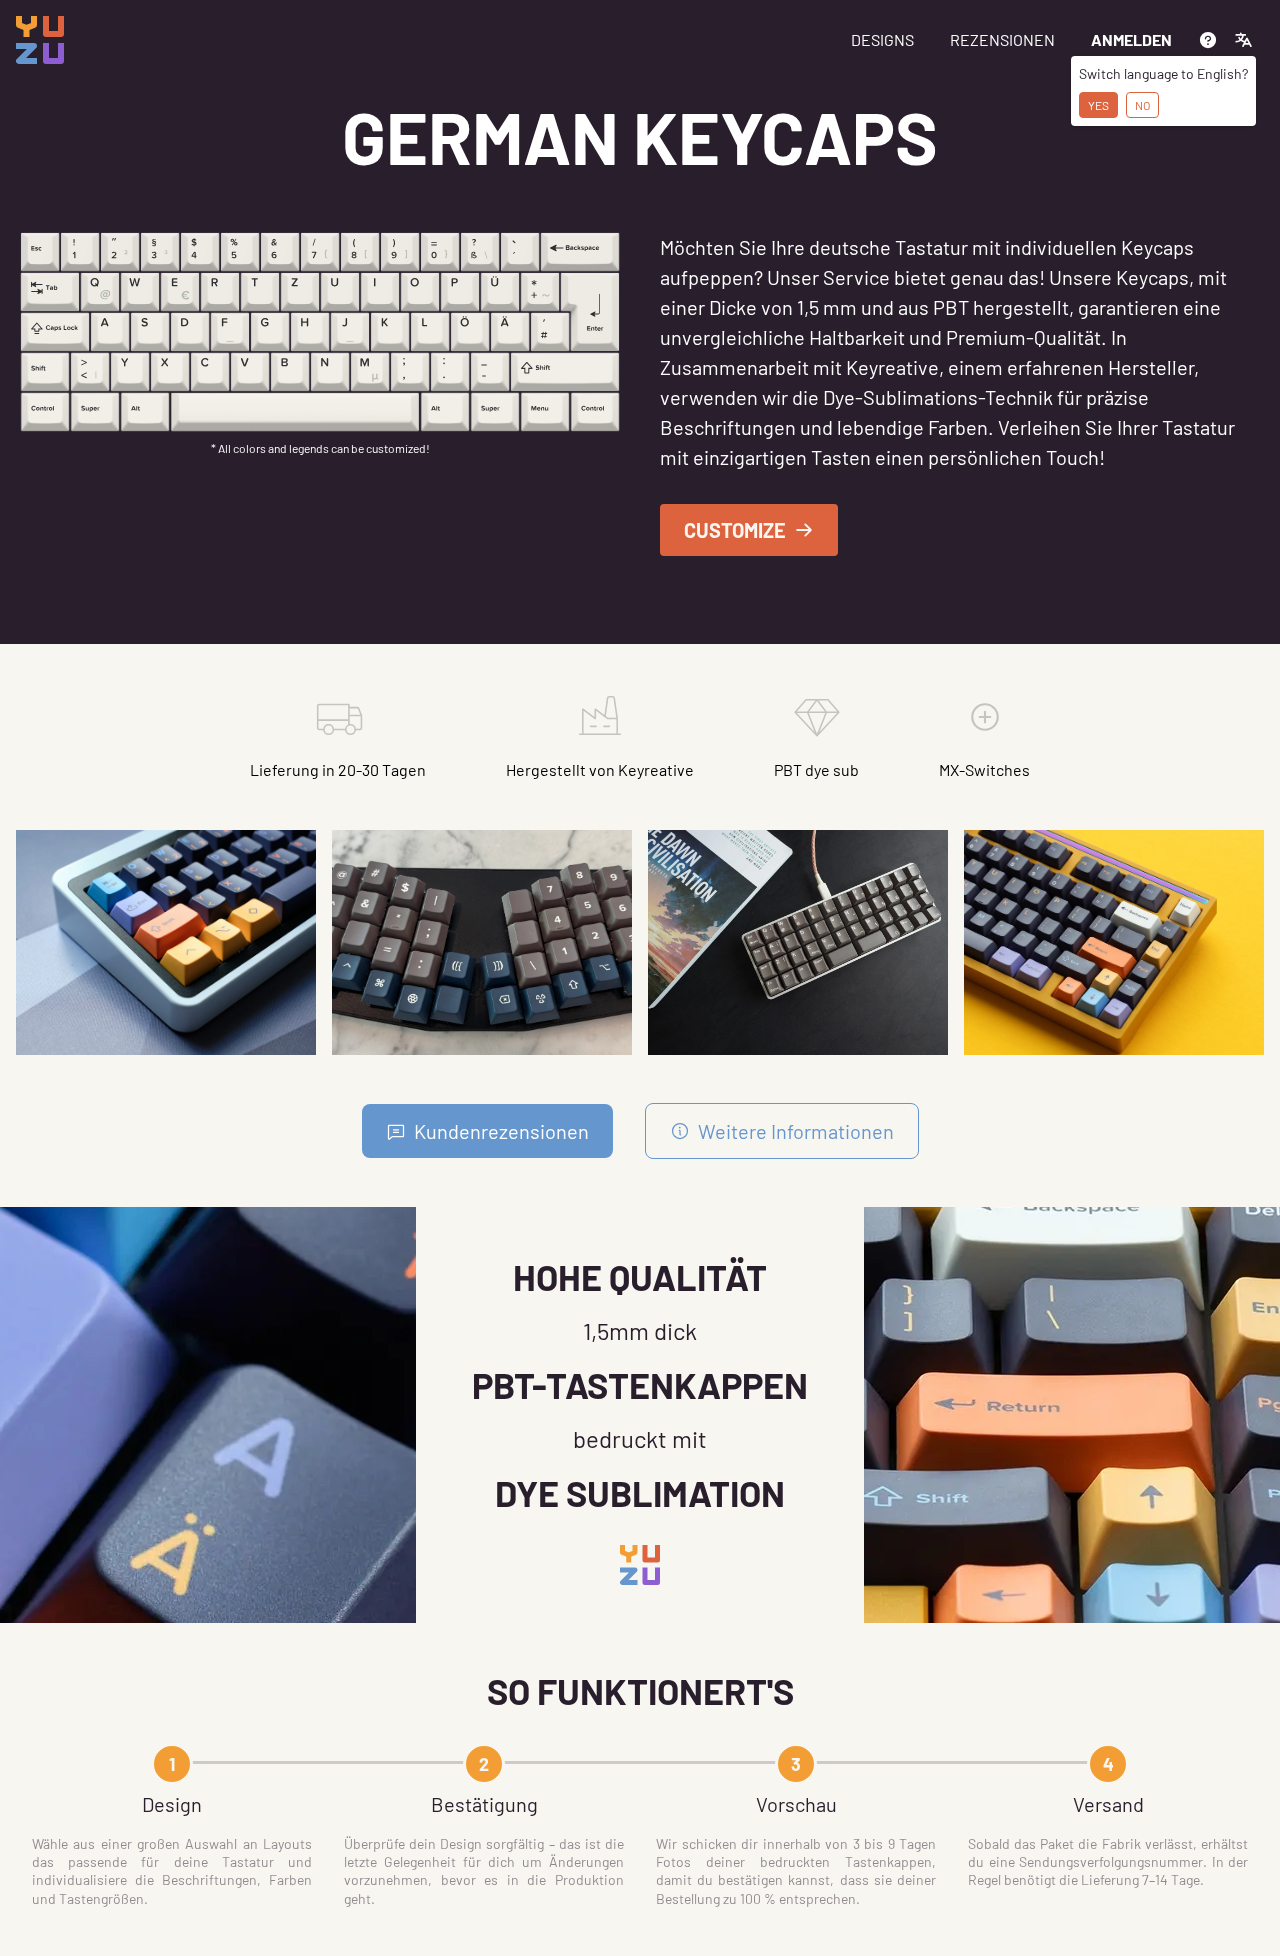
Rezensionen (1002, 39)
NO (1142, 105)
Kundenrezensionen (501, 1131)
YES (1098, 105)
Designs (882, 39)
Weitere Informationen (796, 1131)
